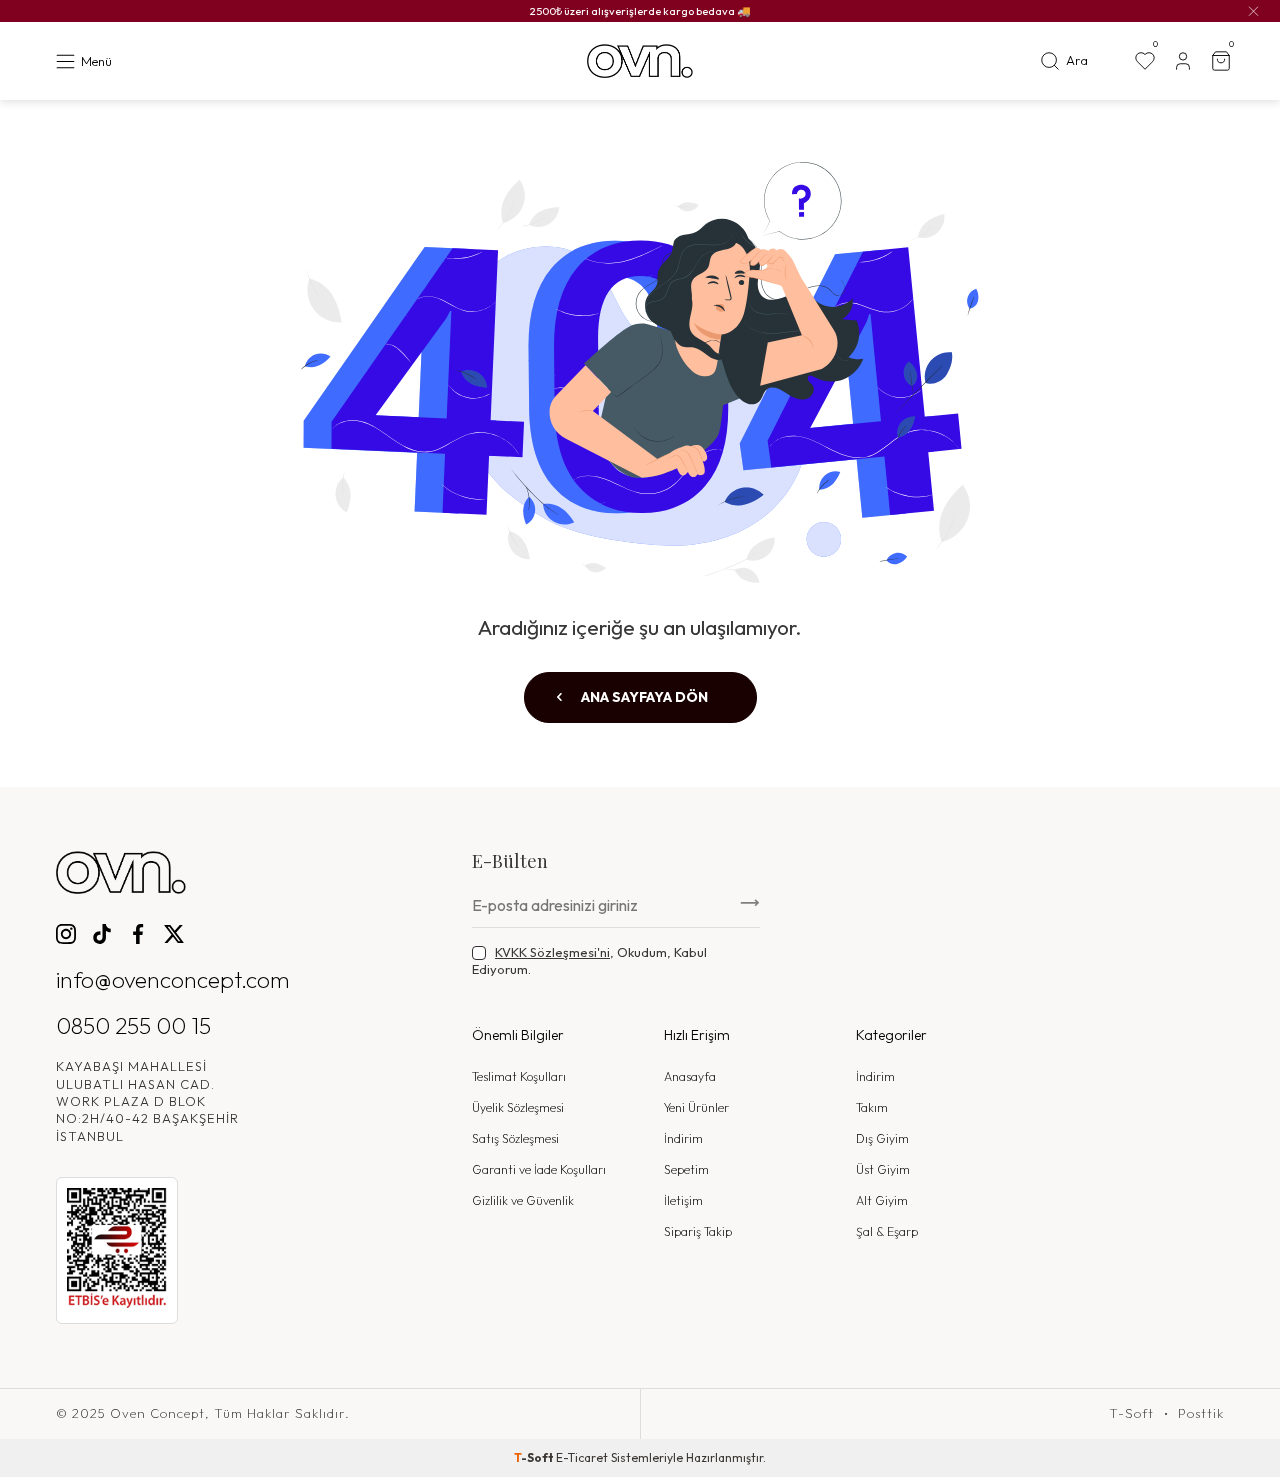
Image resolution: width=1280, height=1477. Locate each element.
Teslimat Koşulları (519, 1076)
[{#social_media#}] (66, 934)
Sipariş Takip (698, 1231)
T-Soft (1131, 1413)
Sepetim (686, 1169)
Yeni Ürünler (696, 1107)
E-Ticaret (582, 1457)
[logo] (640, 61)
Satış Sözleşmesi (515, 1138)
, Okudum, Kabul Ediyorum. (589, 960)
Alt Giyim (882, 1200)
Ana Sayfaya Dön (643, 697)
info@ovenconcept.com (173, 979)
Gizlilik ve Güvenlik (523, 1200)
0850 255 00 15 (133, 1025)
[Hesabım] (1183, 61)
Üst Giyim (883, 1169)
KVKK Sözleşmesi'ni (552, 952)
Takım (872, 1107)
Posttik (1201, 1413)
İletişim (683, 1200)
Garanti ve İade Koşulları (539, 1169)
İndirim (683, 1138)
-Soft (535, 1457)
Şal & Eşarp (887, 1231)
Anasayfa (690, 1076)
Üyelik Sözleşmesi (518, 1107)
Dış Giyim (882, 1138)
